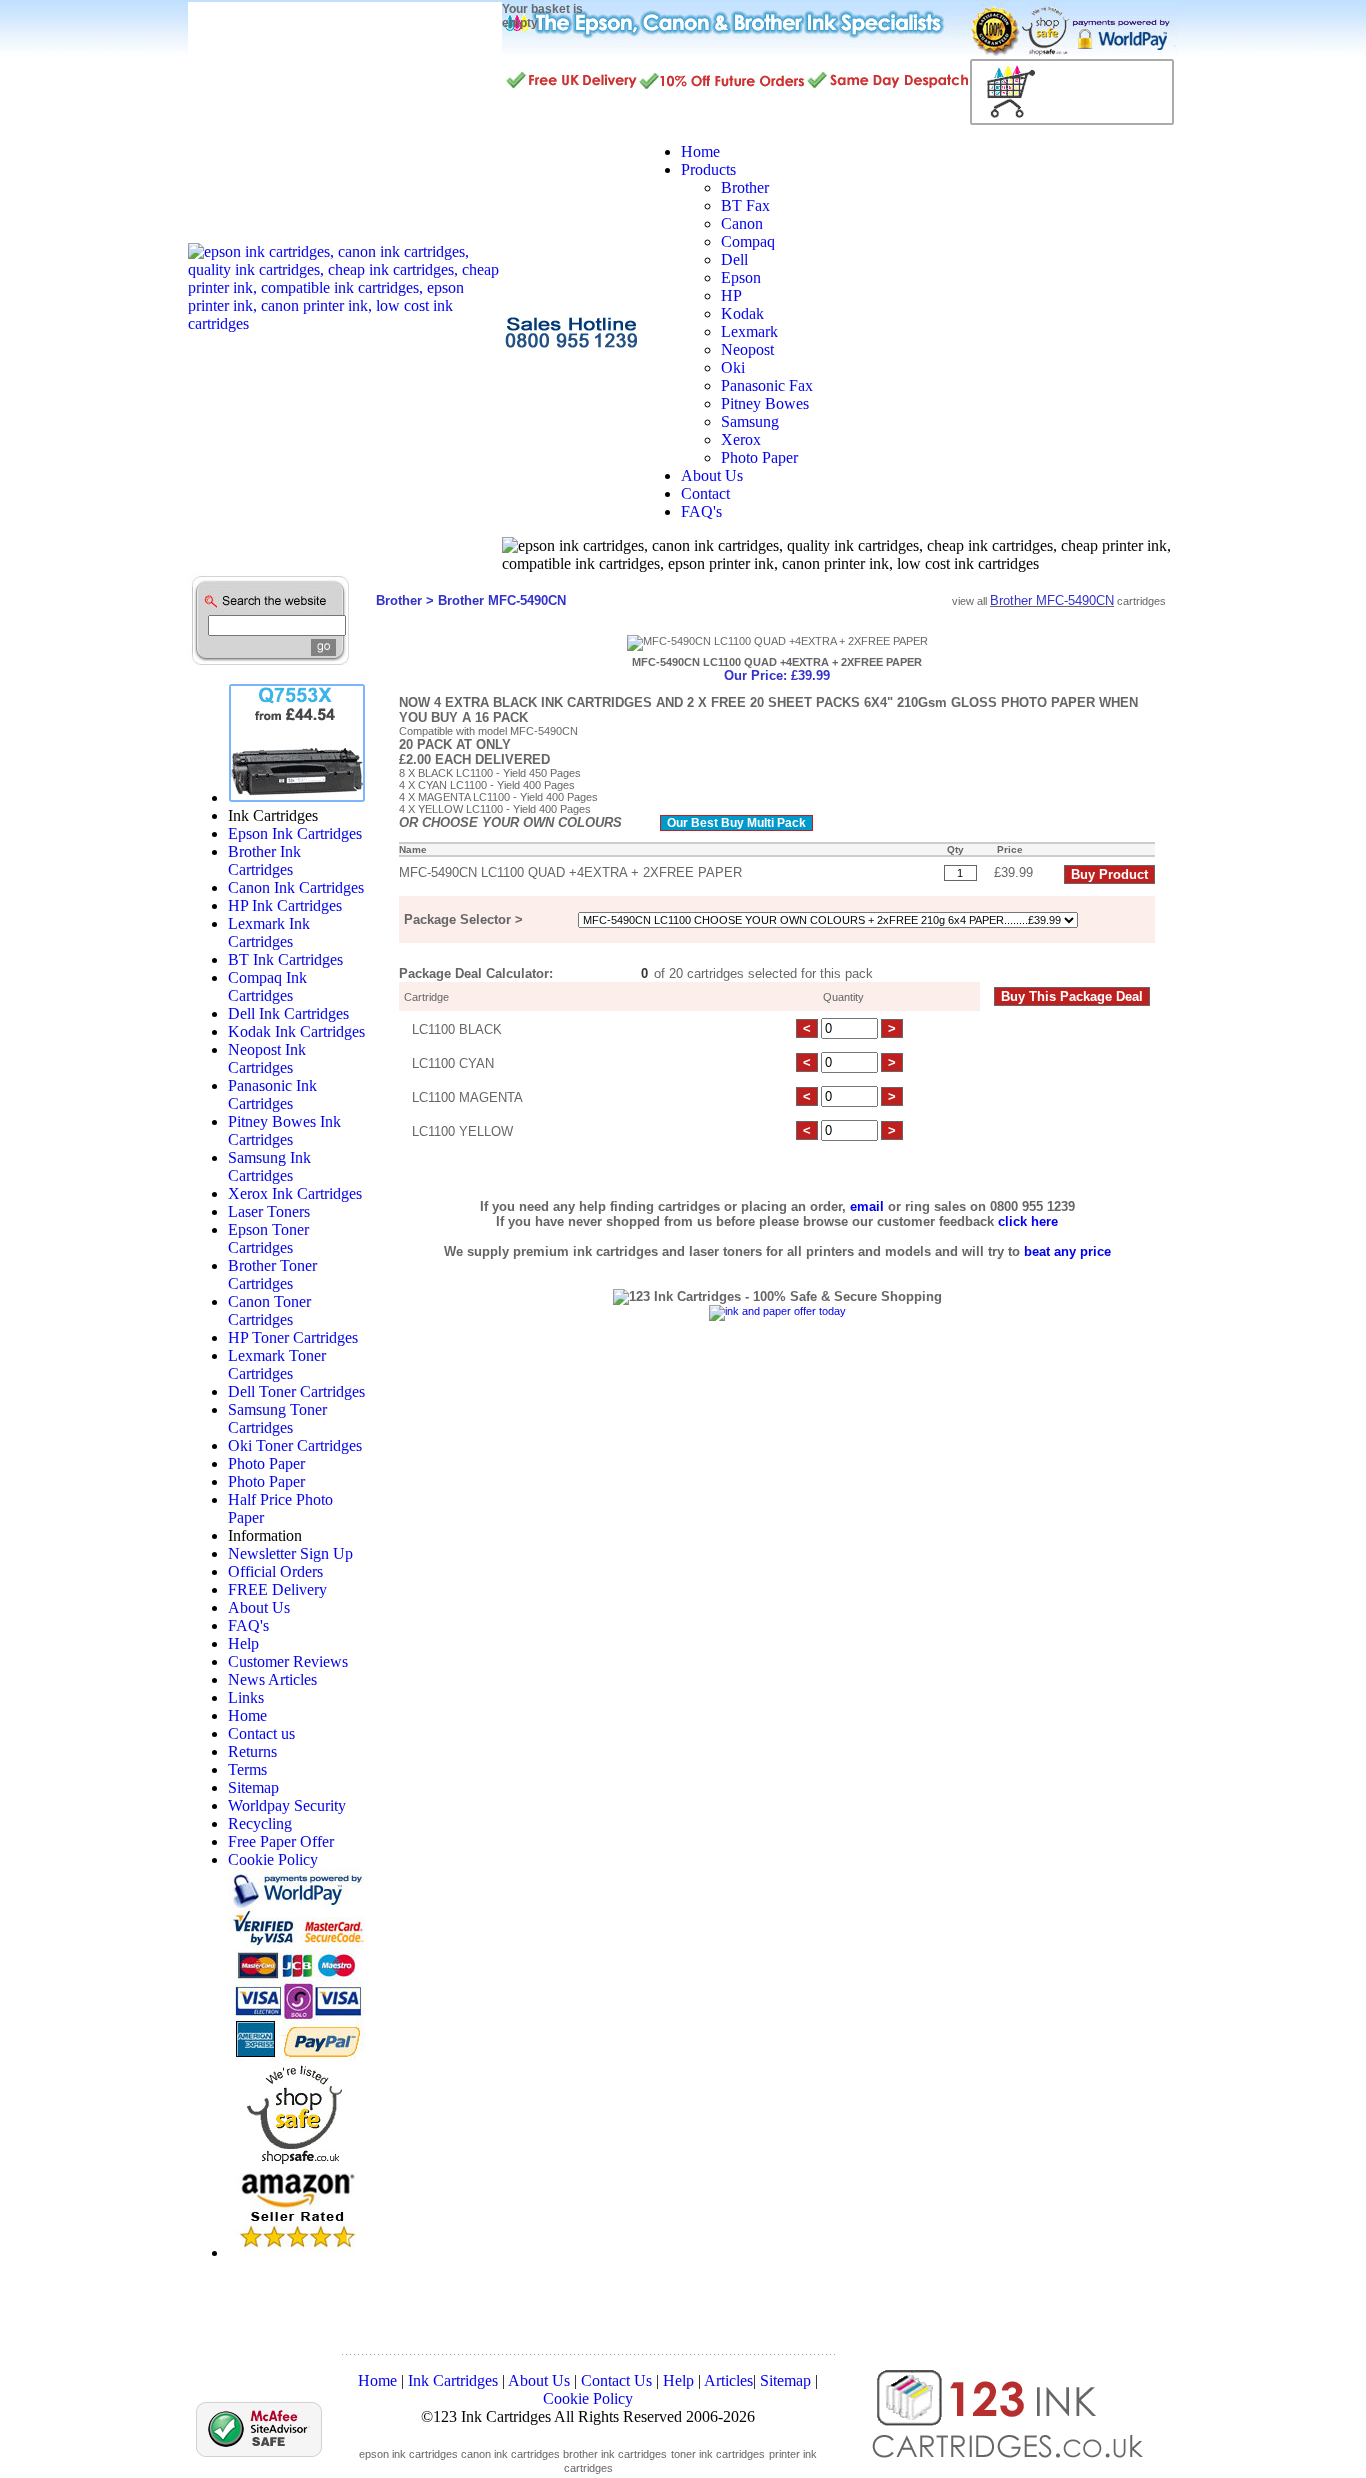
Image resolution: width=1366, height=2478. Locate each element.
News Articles (272, 1679)
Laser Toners (269, 1211)
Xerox (741, 439)
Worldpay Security (287, 1805)
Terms (247, 1769)
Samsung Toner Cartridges (277, 1418)
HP (731, 295)
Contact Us (616, 2380)
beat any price (1067, 1251)
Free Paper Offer (281, 1841)
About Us (259, 1607)
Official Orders (275, 1571)
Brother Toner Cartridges (272, 1274)
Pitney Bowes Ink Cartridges (284, 1130)
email (867, 1206)
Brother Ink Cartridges (264, 860)
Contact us (261, 1733)
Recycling (260, 1823)
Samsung (750, 421)
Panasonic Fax (767, 385)
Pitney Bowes (765, 403)
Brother (745, 187)
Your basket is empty (542, 16)
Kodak (742, 313)
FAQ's (248, 1625)
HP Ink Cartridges (285, 905)
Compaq (748, 241)
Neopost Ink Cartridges (267, 1058)
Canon (742, 223)
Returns (252, 1751)
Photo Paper (759, 457)
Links (246, 1697)
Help (243, 1643)
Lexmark (749, 331)
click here (1028, 1221)
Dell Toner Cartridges (296, 1391)
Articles (728, 2380)
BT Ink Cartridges (285, 959)
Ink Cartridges (453, 2380)
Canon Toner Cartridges (269, 1310)
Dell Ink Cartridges (288, 1013)
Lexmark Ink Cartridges (269, 932)
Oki (733, 367)
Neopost (747, 349)
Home (247, 1715)
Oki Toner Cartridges (295, 1445)
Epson (741, 277)
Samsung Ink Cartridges (269, 1166)
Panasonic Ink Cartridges (272, 1094)
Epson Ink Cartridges (295, 833)
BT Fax (745, 205)
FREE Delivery (277, 1589)
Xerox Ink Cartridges (295, 1193)
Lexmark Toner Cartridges (277, 1364)
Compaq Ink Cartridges (267, 986)
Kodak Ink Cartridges (296, 1031)
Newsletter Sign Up (290, 1553)
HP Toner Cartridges (293, 1337)
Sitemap (253, 1787)
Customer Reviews (288, 1661)
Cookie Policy (273, 1859)
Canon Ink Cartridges (296, 887)
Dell (734, 259)
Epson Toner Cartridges (268, 1238)
